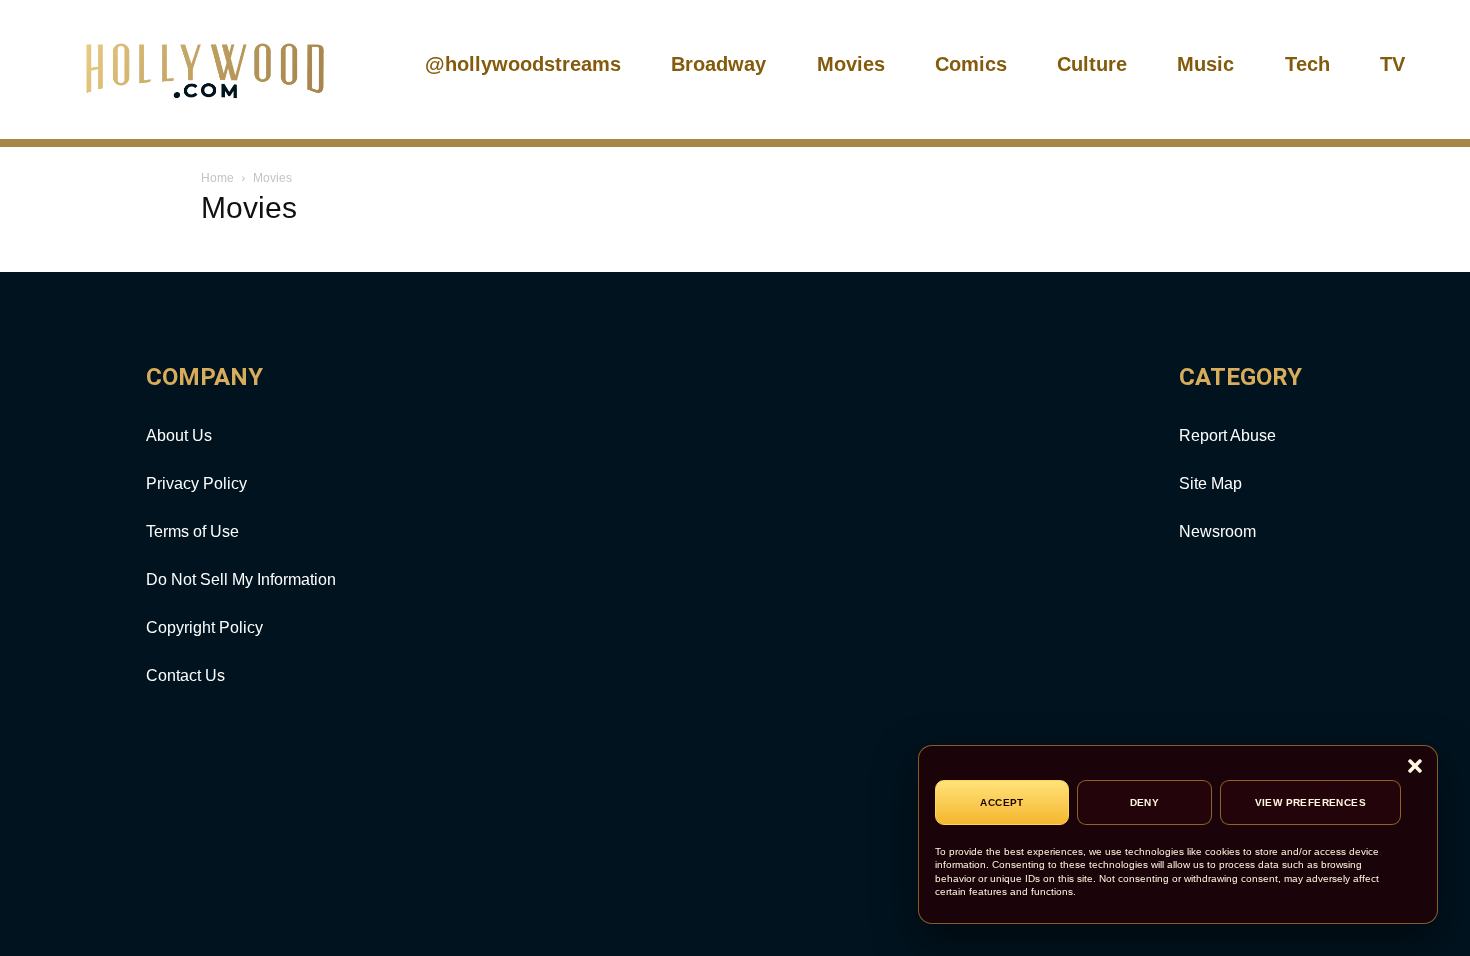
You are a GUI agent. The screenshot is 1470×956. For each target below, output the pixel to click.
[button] (1415, 767)
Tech (1307, 64)
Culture (1092, 64)
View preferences (1310, 802)
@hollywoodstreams (523, 64)
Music (1205, 64)
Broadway (718, 64)
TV (1392, 64)
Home (217, 178)
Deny (1145, 802)
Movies (851, 64)
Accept (1001, 802)
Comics (971, 64)
